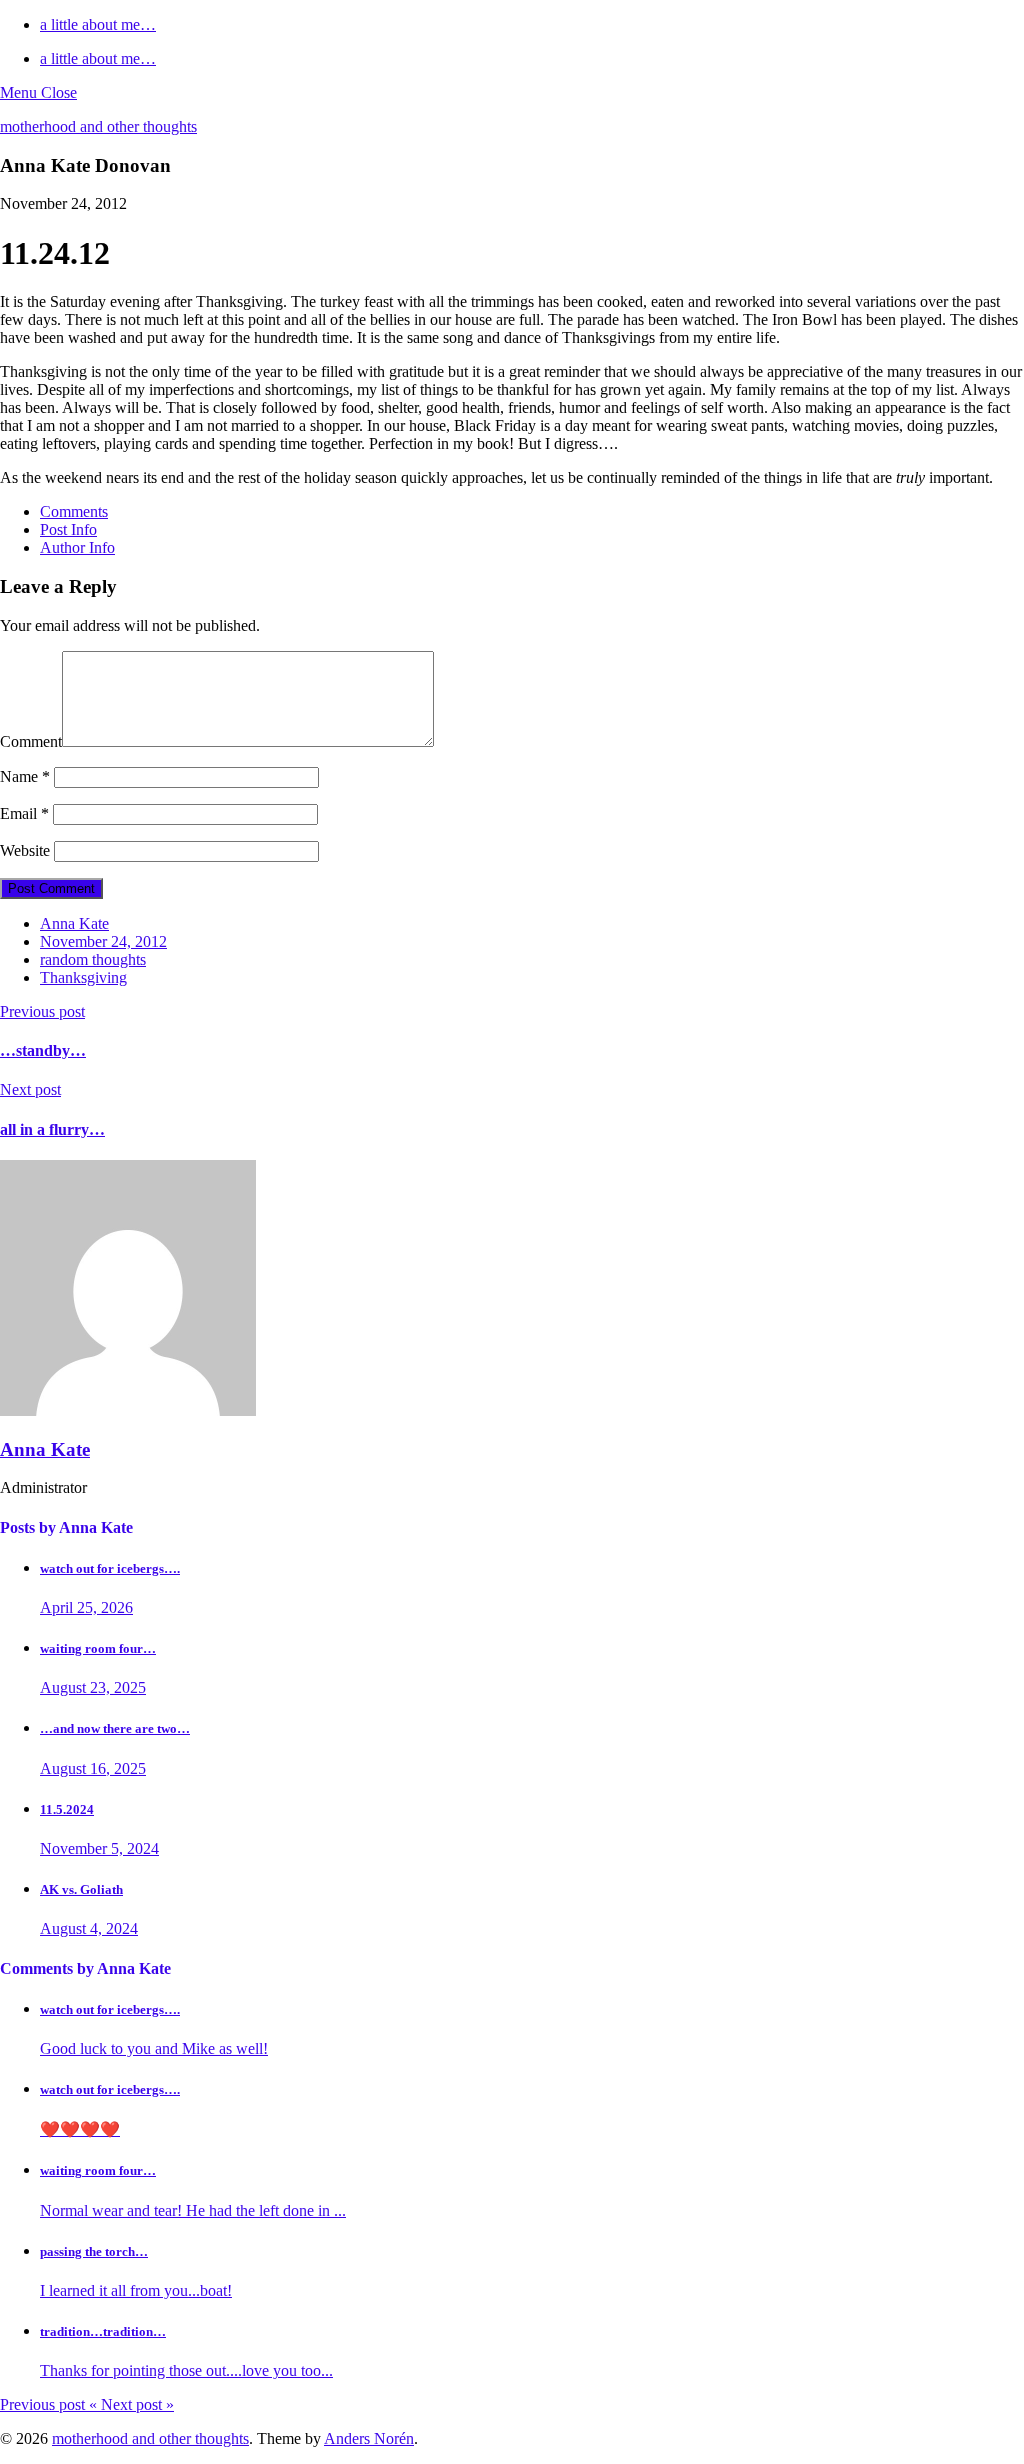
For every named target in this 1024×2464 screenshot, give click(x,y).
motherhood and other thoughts (98, 126)
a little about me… (98, 24)
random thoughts (93, 959)
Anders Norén (369, 2438)
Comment (31, 741)
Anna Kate (74, 923)
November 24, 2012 (103, 941)
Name (25, 776)
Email (24, 813)
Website (25, 850)
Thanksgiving (83, 977)
